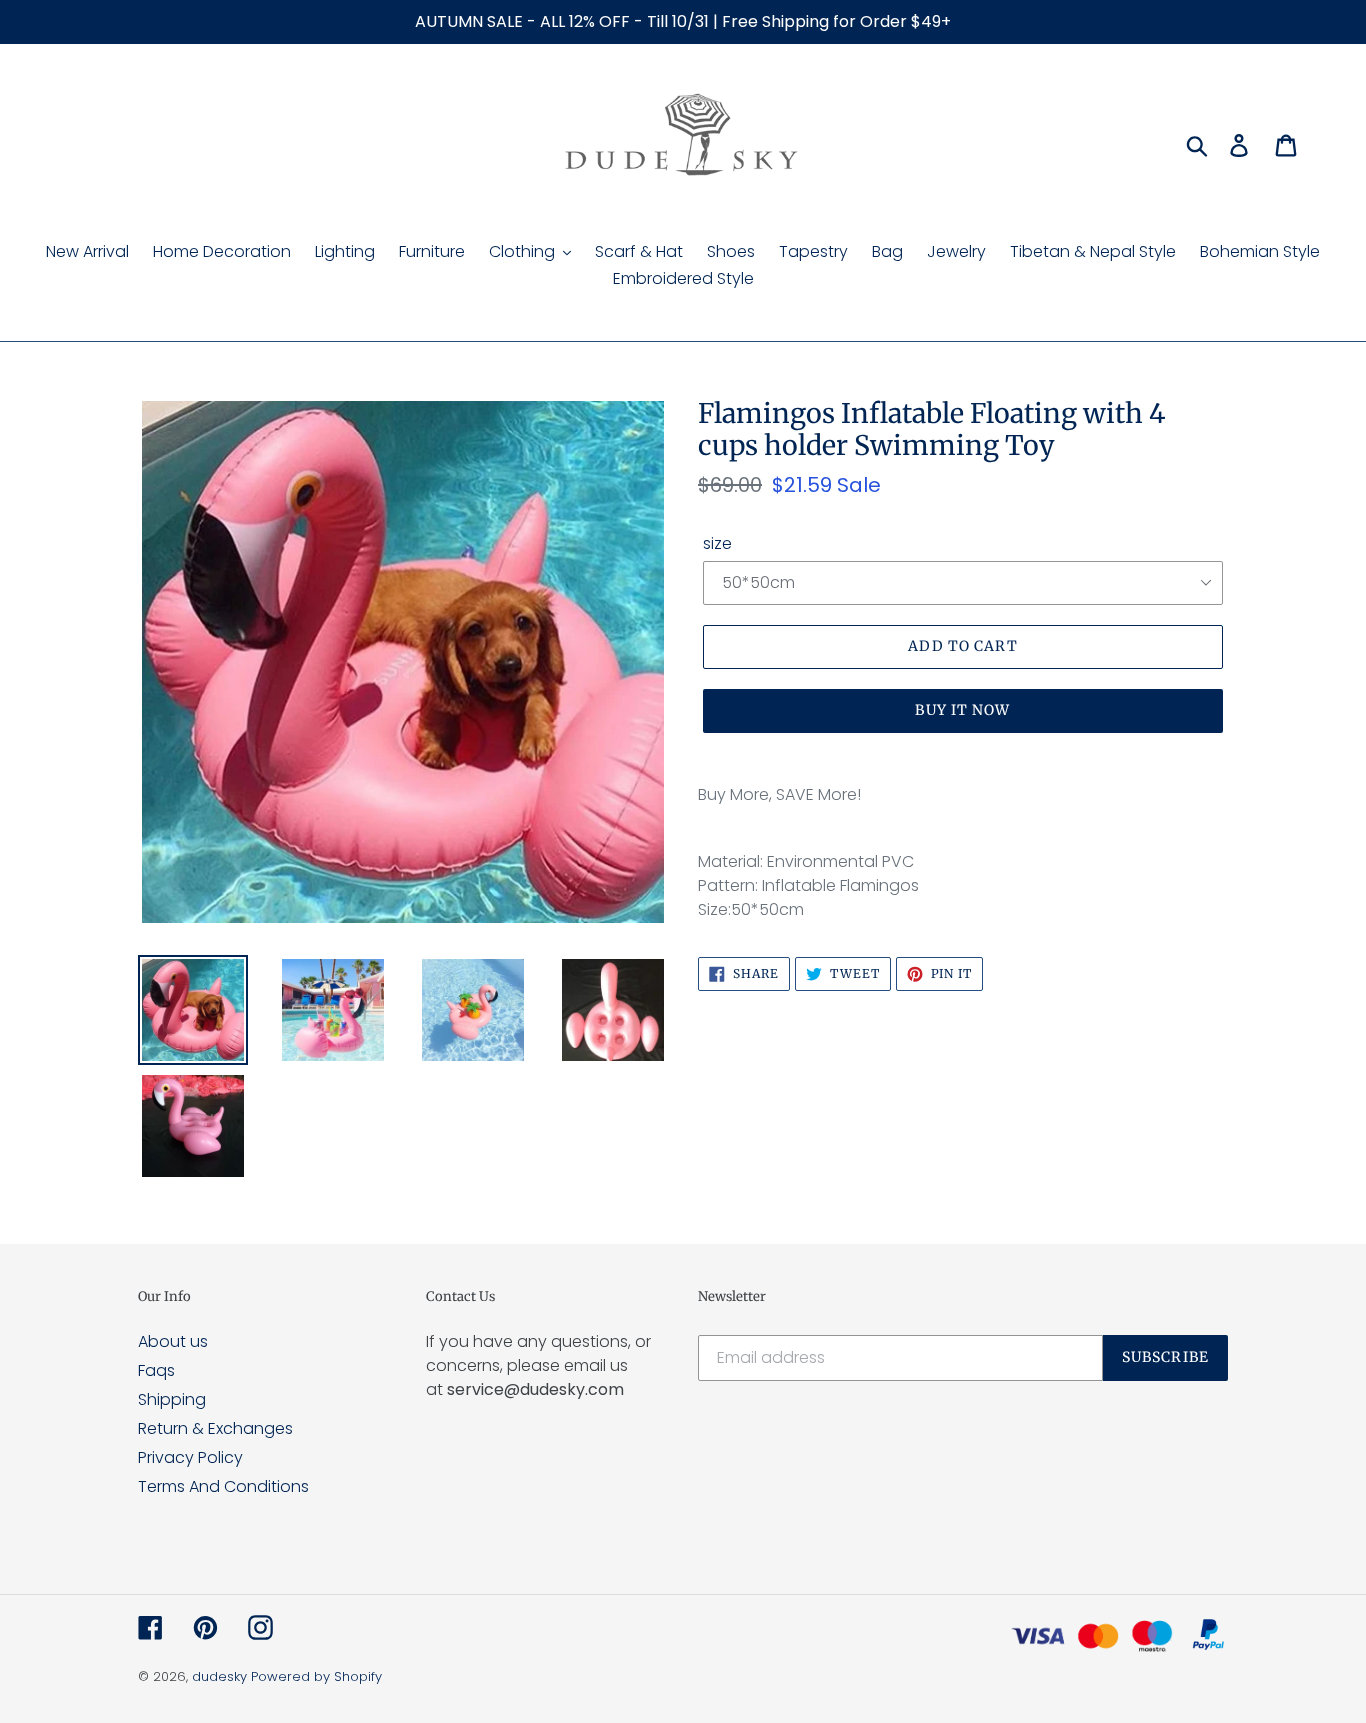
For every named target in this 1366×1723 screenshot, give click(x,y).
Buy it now (962, 710)
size (717, 543)
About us (173, 1341)
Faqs (156, 1370)
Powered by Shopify (316, 1676)
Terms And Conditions (223, 1486)
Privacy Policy (190, 1457)
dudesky (219, 1676)
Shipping (172, 1399)
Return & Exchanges (215, 1428)
